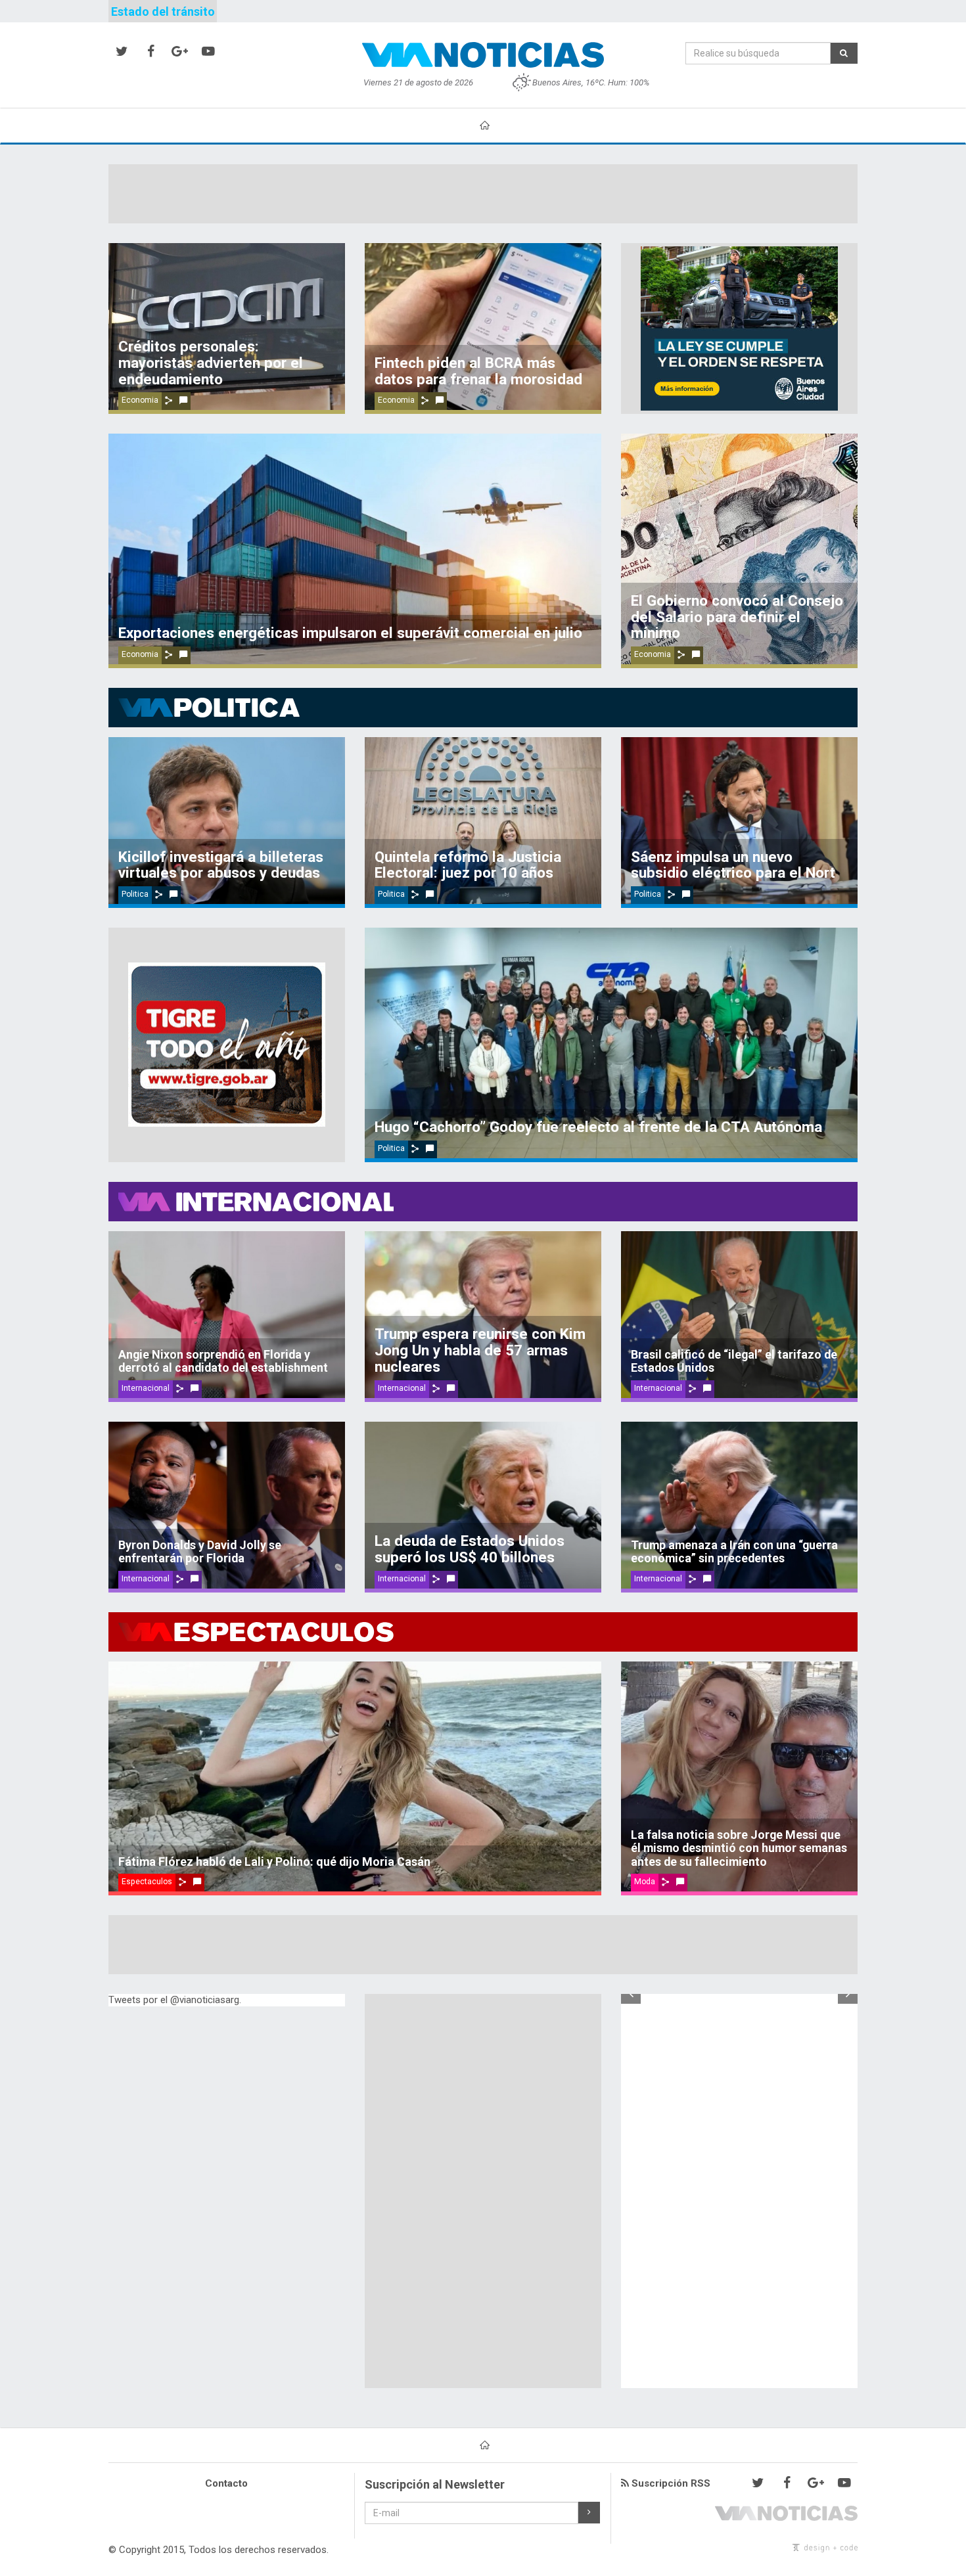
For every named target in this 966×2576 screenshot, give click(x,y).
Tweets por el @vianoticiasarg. (175, 2000)
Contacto (226, 2483)
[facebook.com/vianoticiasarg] (150, 52)
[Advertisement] (483, 194)
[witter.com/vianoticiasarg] (122, 52)
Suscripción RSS (670, 2483)
